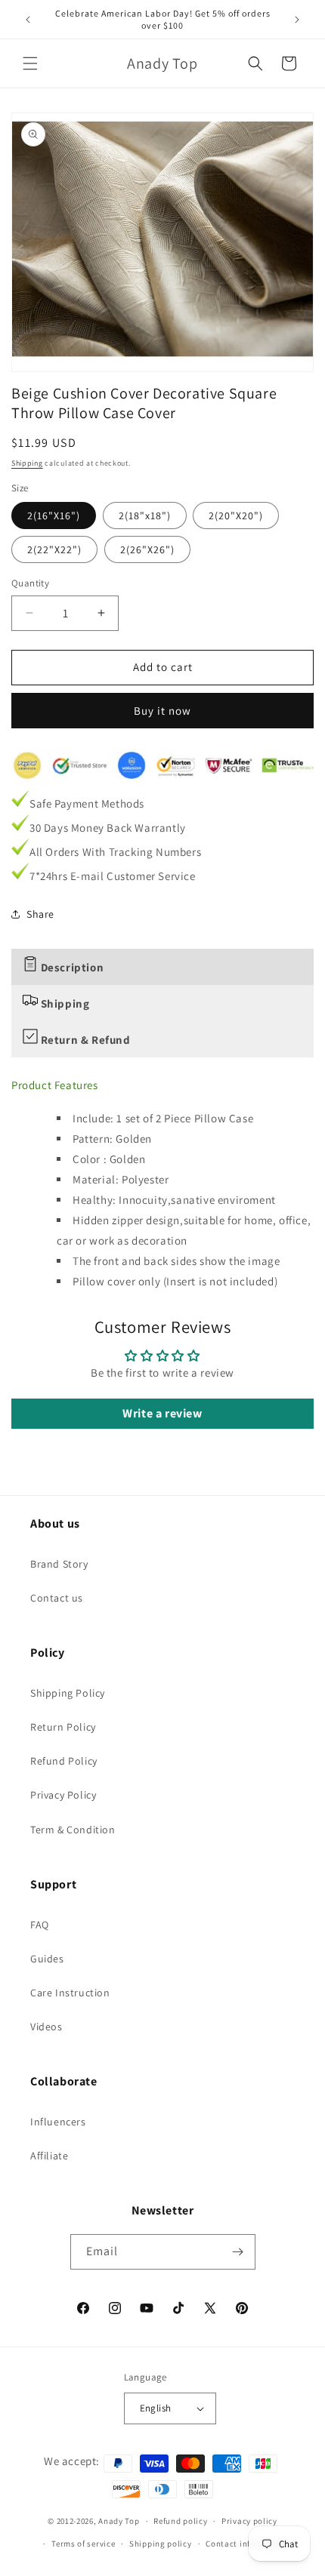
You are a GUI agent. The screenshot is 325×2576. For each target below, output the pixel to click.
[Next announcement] (297, 20)
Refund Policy (64, 1761)
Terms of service (83, 2544)
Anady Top (119, 2521)
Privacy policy (249, 2521)
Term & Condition (73, 1830)
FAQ (40, 1925)
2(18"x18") (145, 516)
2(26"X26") (147, 549)
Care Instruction (70, 1993)
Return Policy (63, 1727)
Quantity (30, 583)
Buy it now (162, 711)
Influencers (58, 2122)
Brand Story (59, 1564)
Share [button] (40, 914)
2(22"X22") (54, 549)
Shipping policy (161, 2544)
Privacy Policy (63, 1795)
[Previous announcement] (28, 20)
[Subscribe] (238, 2252)
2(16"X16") (54, 516)
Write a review (162, 1413)
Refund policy (180, 2521)
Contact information (246, 2544)
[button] (30, 63)
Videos (46, 2027)
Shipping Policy (68, 1693)
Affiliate (49, 2156)
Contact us (57, 1598)
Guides (47, 1959)
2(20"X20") (236, 516)
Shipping (27, 463)
